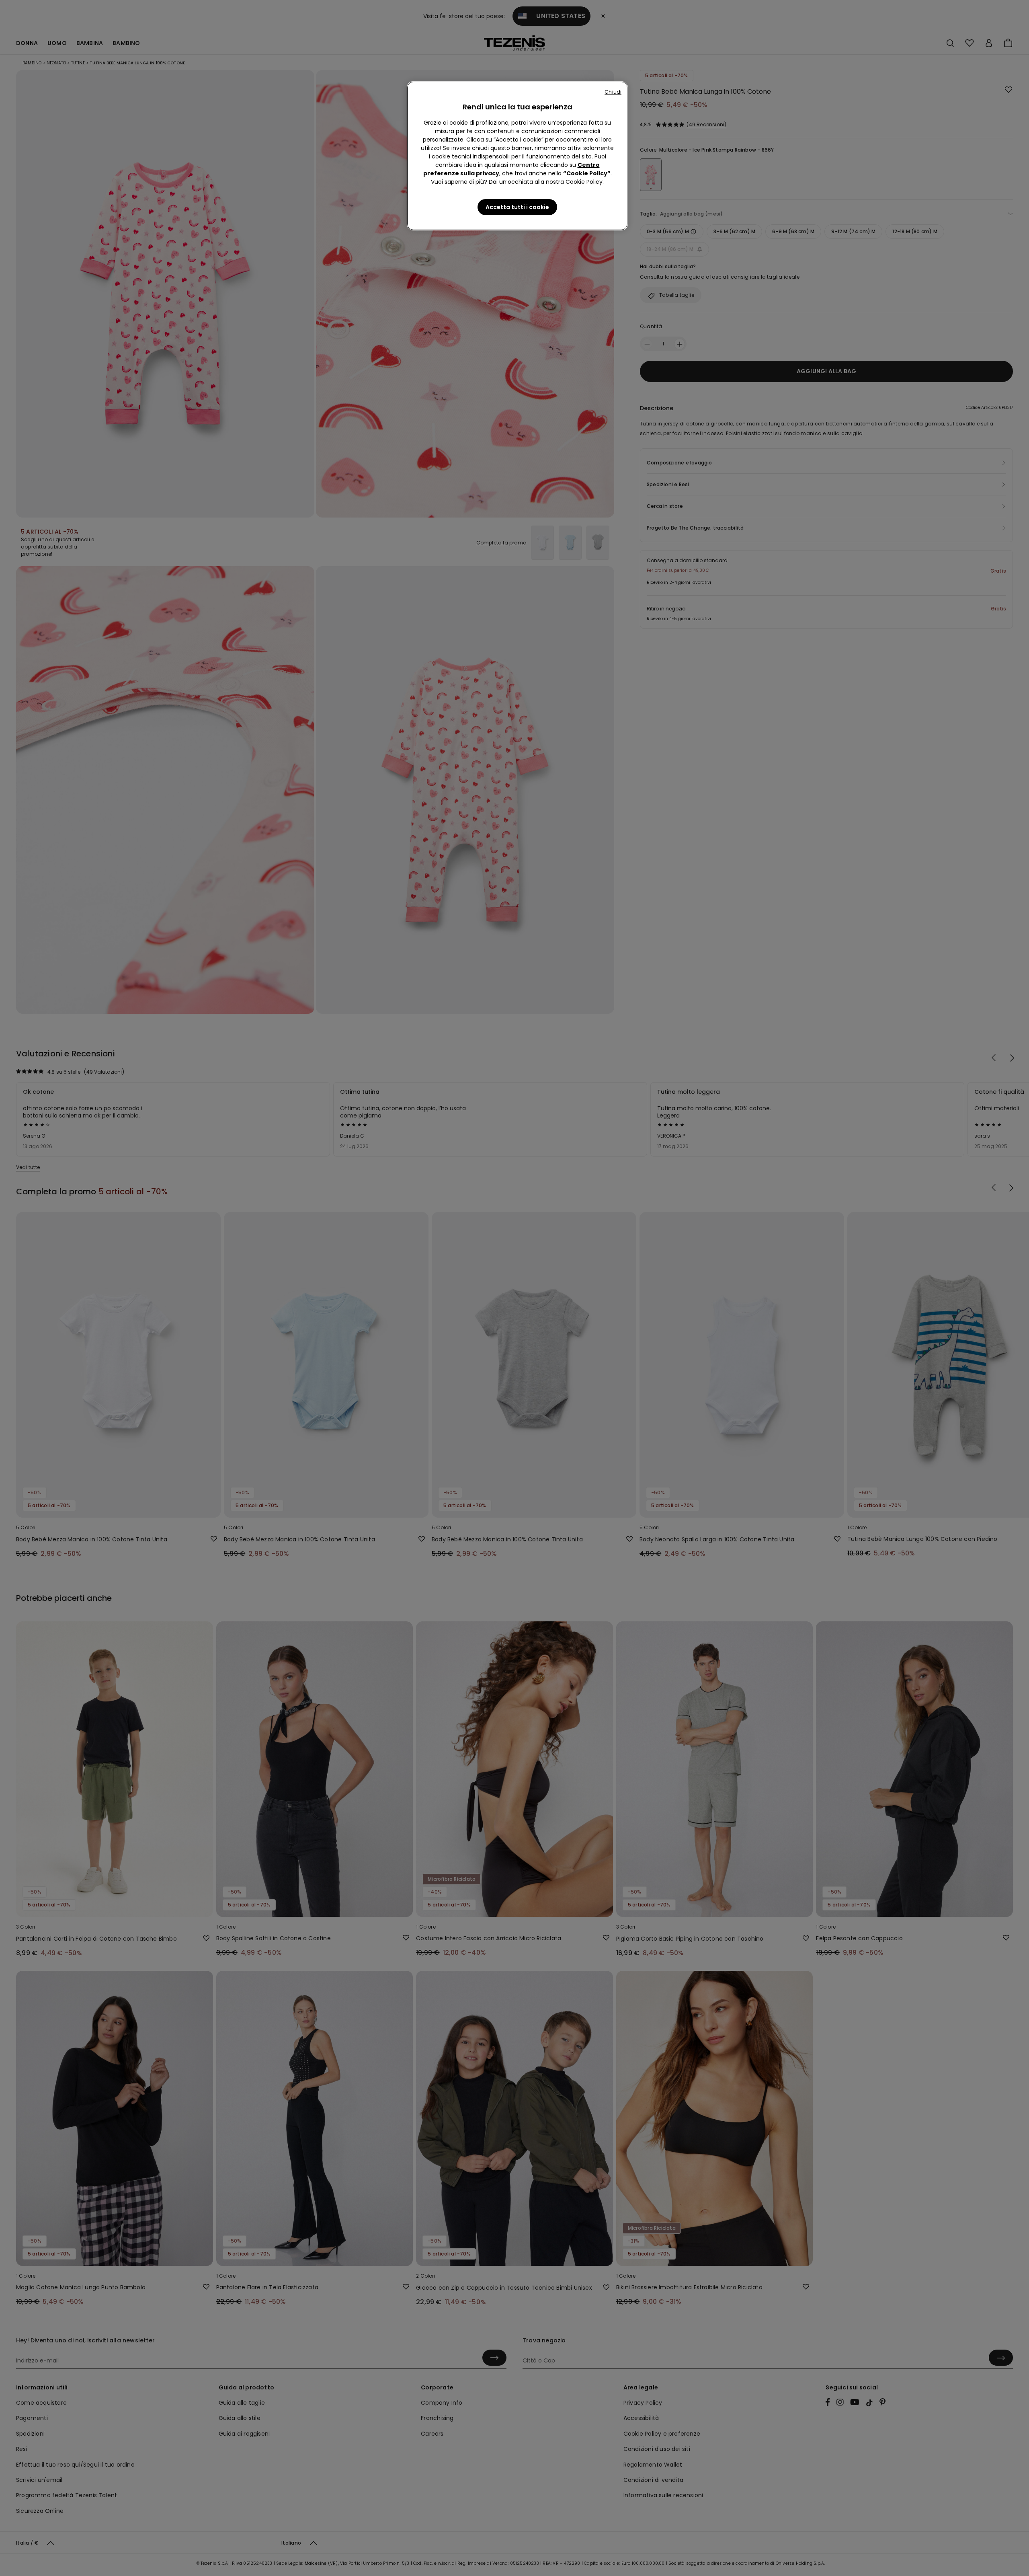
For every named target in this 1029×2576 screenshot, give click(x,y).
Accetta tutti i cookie (517, 207)
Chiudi (613, 92)
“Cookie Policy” (587, 173)
